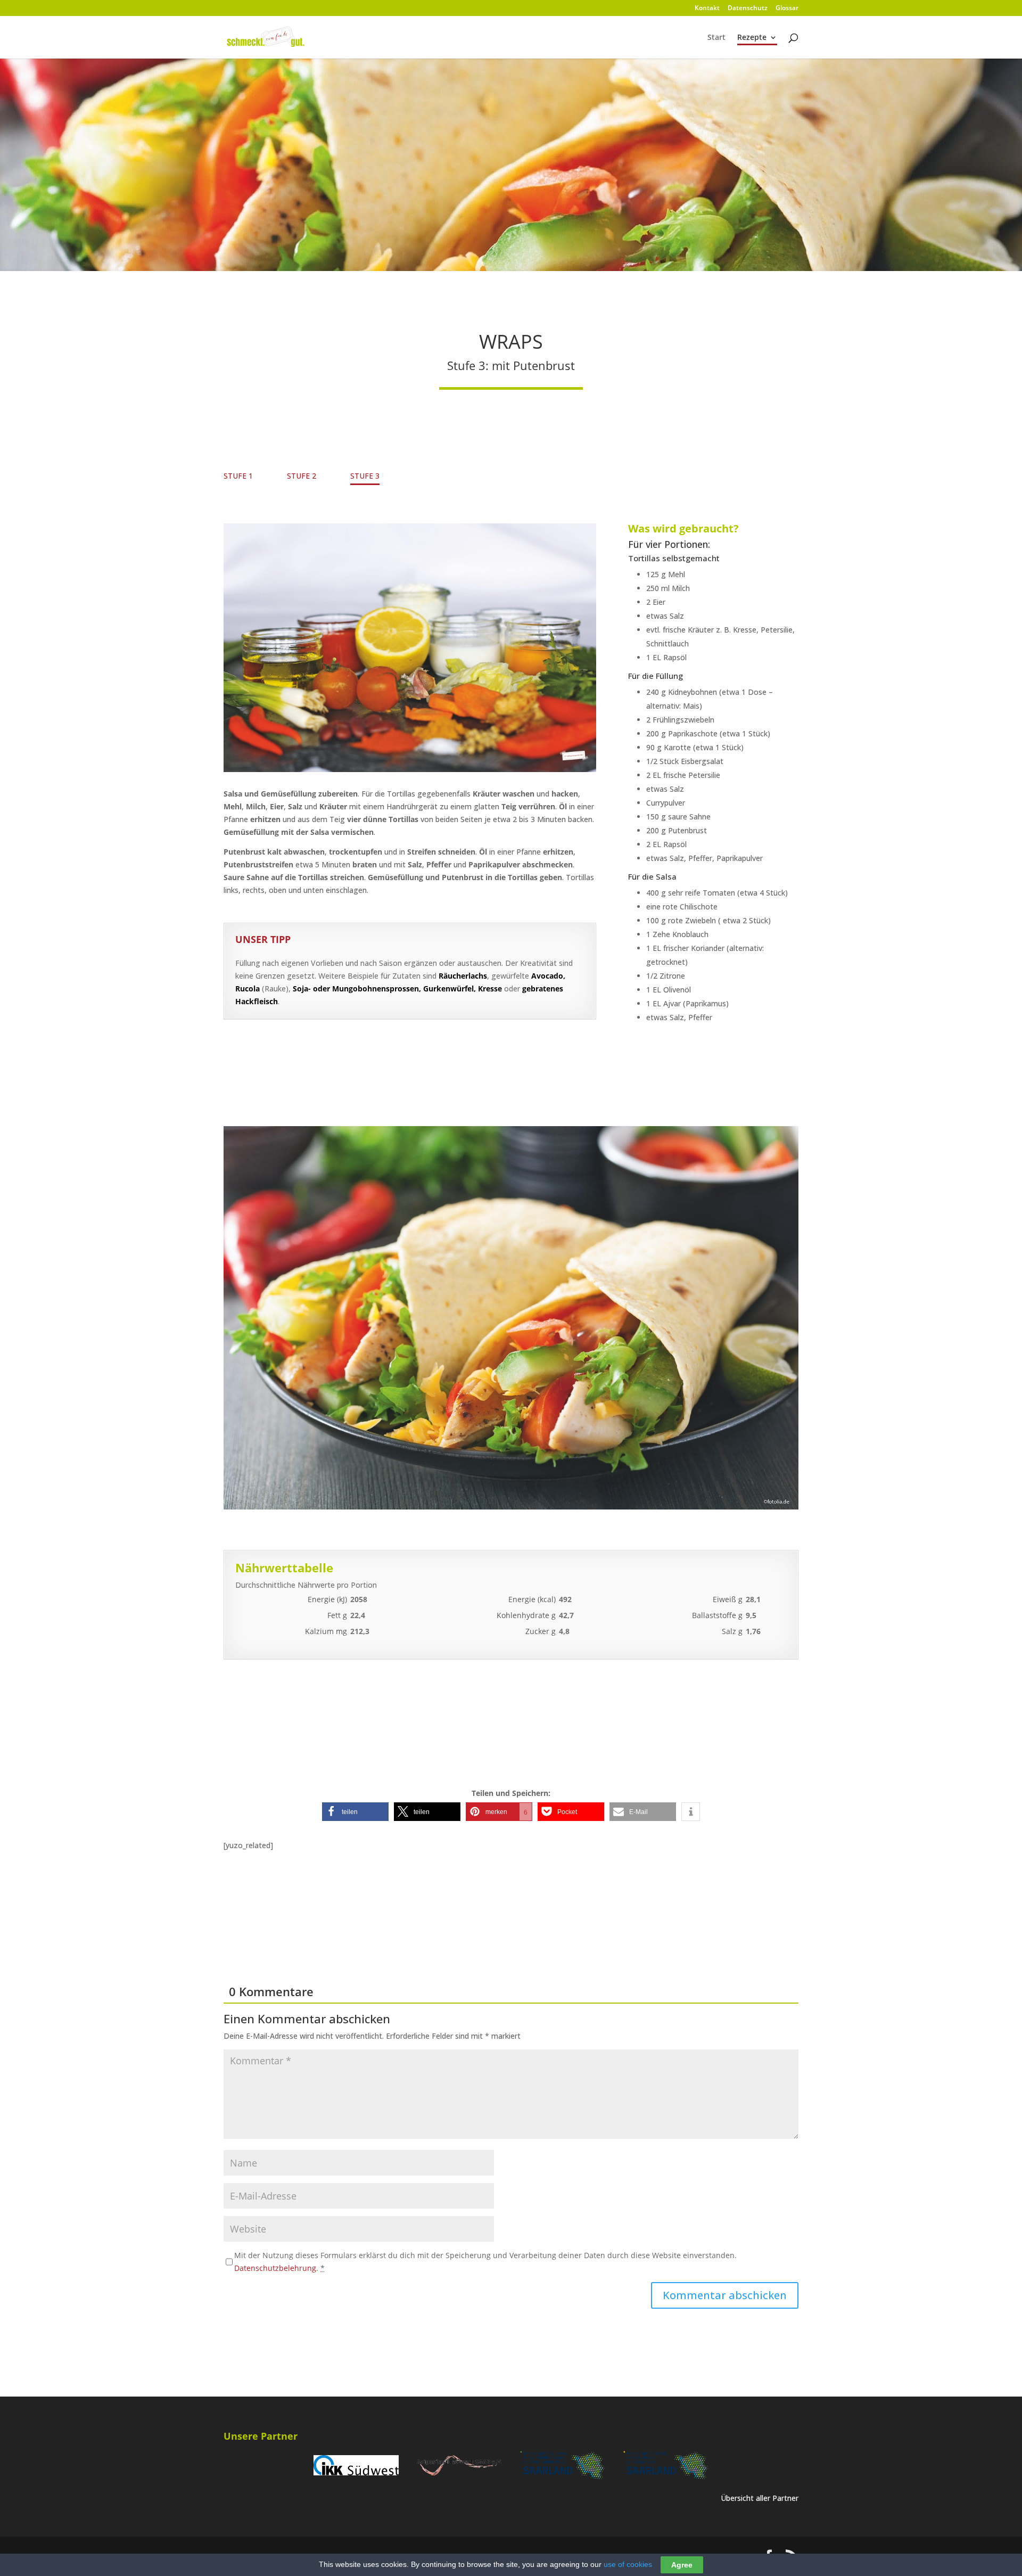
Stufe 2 (302, 476)
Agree (682, 2565)
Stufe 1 (238, 476)
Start (716, 38)
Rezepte (752, 38)
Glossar (787, 9)
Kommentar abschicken (725, 2295)
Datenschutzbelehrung (275, 2268)
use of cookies (628, 2564)
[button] (355, 1812)
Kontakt (707, 9)
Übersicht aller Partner (760, 2498)
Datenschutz (748, 9)
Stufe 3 (365, 476)
